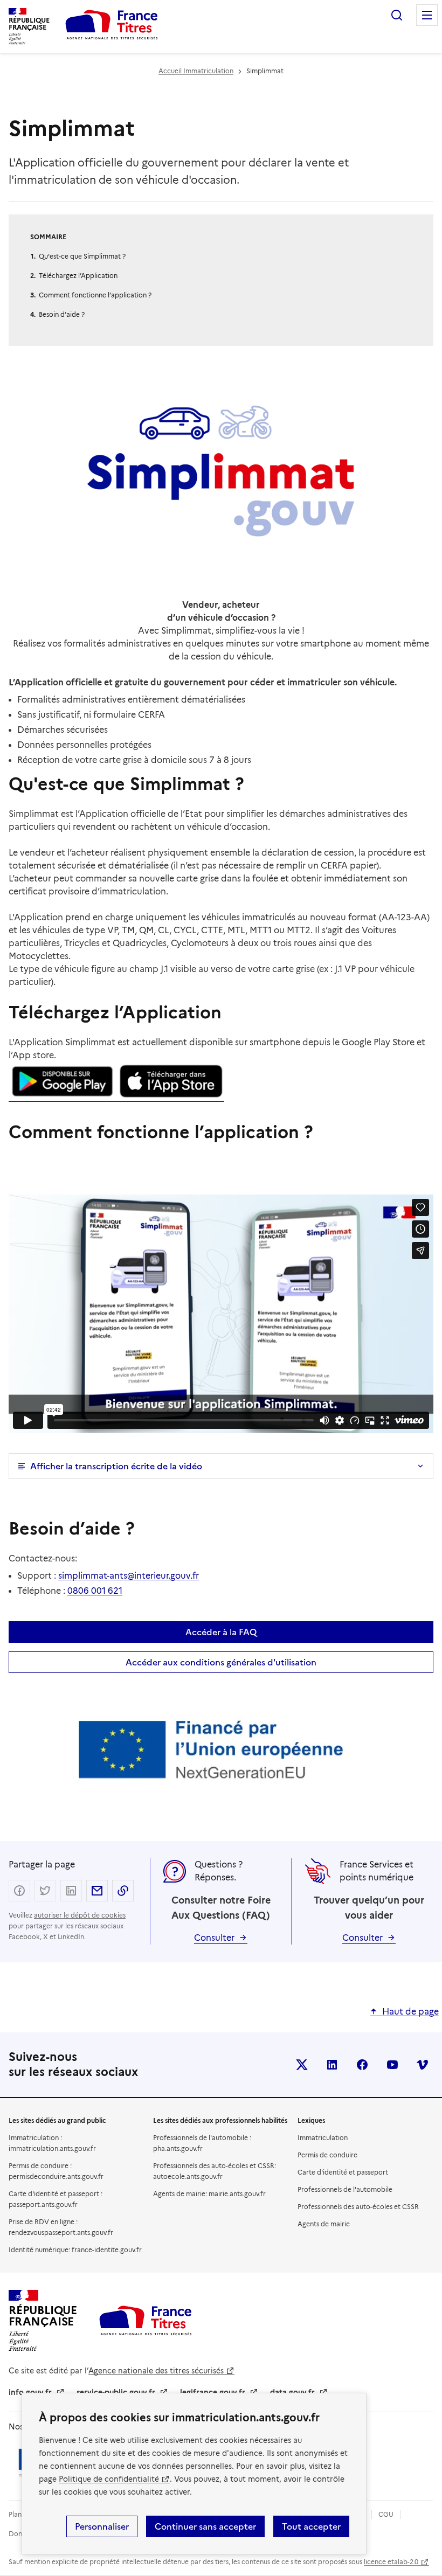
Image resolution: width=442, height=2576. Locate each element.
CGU (386, 2514)
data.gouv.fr (292, 2392)
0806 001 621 (95, 1591)
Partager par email (97, 1891)
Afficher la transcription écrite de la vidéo (116, 1466)
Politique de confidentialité (109, 2479)
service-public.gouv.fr (116, 2392)
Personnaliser (102, 2526)
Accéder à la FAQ (221, 1632)
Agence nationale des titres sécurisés (156, 2371)
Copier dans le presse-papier (123, 1891)
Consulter (214, 1938)
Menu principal (427, 15)
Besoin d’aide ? (63, 314)
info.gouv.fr (30, 2392)
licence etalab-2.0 (391, 2562)
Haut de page (410, 2012)
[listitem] (302, 2065)
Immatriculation (323, 2138)
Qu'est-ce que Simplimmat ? (82, 256)
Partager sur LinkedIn (71, 1891)
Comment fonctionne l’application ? (95, 295)
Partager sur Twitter (45, 1891)
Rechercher (397, 15)
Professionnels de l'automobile (345, 2189)
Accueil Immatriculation (196, 71)
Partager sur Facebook (19, 1891)
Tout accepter (311, 2526)
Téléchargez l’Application (78, 276)
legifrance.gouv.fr (213, 2392)
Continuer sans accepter (205, 2526)
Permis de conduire (327, 2155)
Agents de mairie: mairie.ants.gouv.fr (209, 2194)
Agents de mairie (324, 2224)
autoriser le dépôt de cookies (80, 1915)
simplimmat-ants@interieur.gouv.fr (129, 1576)
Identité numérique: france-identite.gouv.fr (75, 2250)
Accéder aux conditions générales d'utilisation (221, 1662)
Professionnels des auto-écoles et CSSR (358, 2207)
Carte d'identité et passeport (343, 2172)
